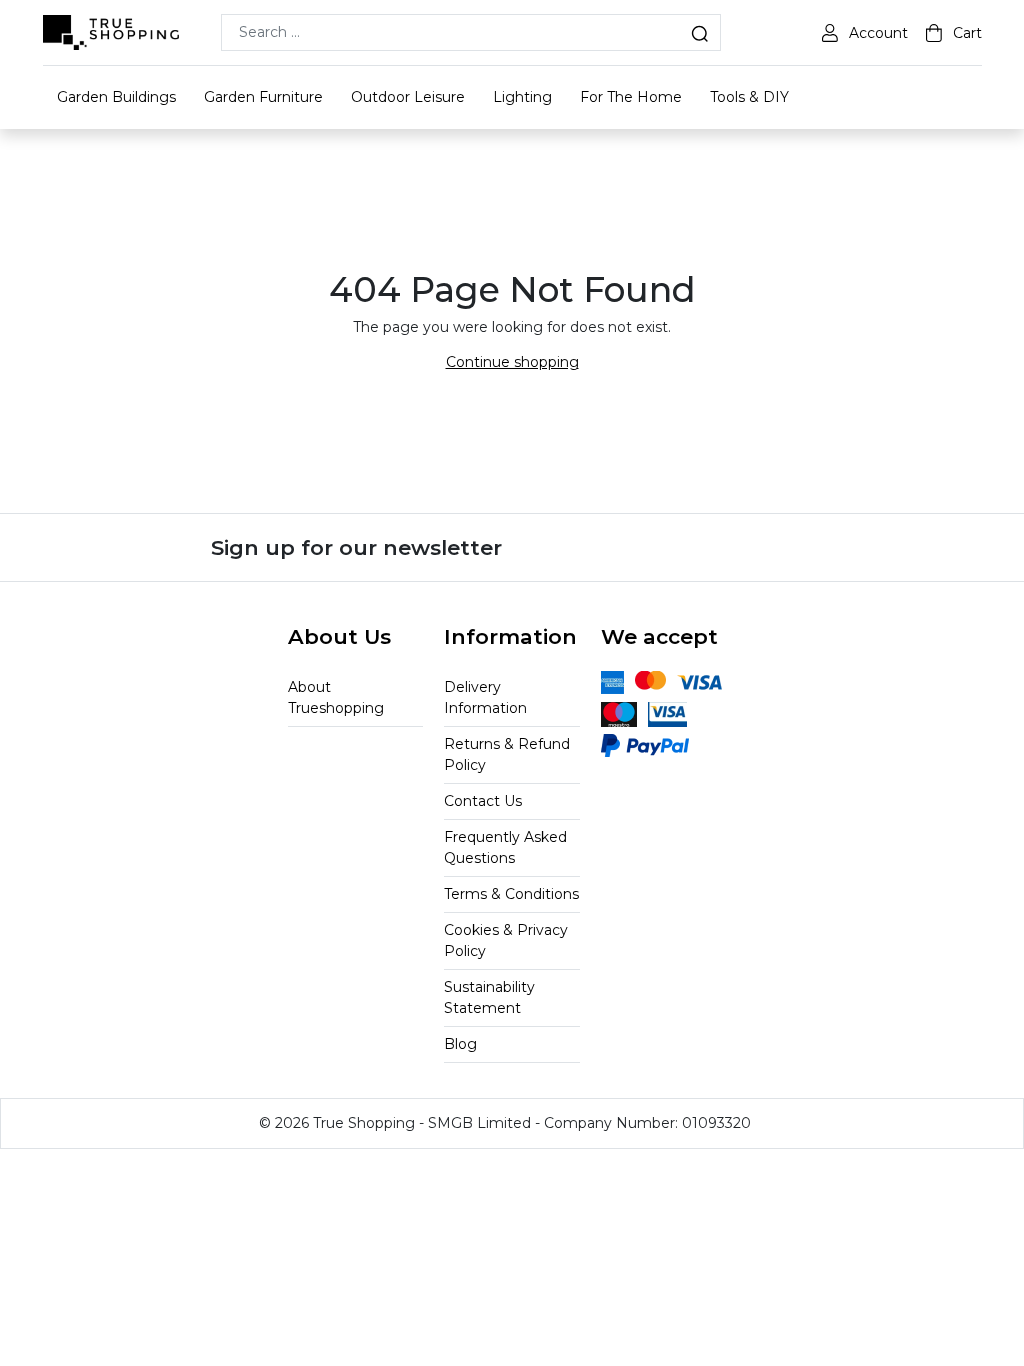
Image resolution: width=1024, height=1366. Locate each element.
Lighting (522, 97)
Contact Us (483, 801)
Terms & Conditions (511, 894)
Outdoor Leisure (408, 97)
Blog (460, 1044)
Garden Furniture (263, 97)
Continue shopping (512, 362)
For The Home (631, 97)
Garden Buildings (116, 97)
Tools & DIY (749, 97)
